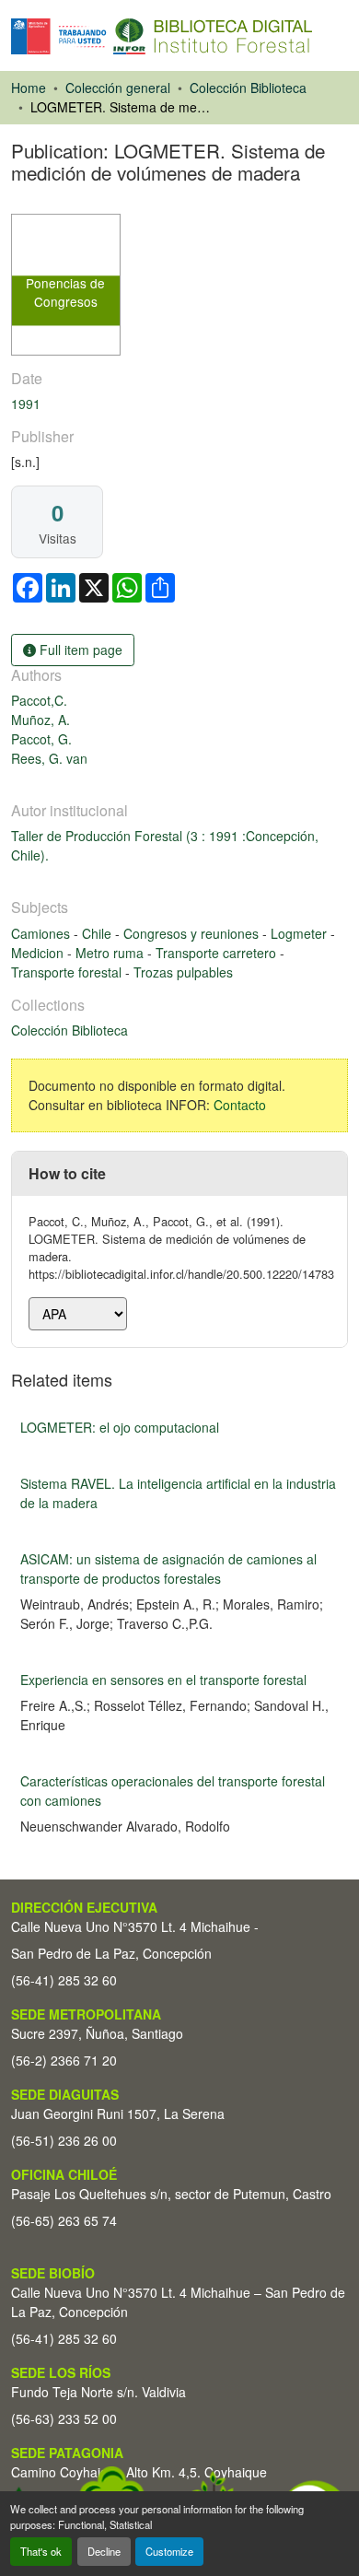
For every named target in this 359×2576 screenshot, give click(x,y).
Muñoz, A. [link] (41, 720)
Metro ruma (111, 953)
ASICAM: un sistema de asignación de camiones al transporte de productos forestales (168, 1569)
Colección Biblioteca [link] (248, 88)
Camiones (42, 933)
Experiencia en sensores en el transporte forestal (163, 1680)
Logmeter (301, 933)
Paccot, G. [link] (41, 739)
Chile (98, 933)
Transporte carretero (218, 953)
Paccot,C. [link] (39, 700)
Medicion (39, 953)
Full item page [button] (79, 650)
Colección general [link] (118, 88)
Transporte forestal (68, 972)
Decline (104, 2551)
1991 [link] (26, 404)
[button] (162, 36)
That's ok (41, 2551)
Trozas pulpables (183, 972)
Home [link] (29, 88)
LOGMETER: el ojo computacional (120, 1427)
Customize (169, 2551)
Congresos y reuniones (193, 933)
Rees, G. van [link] (49, 758)
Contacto (240, 1105)
